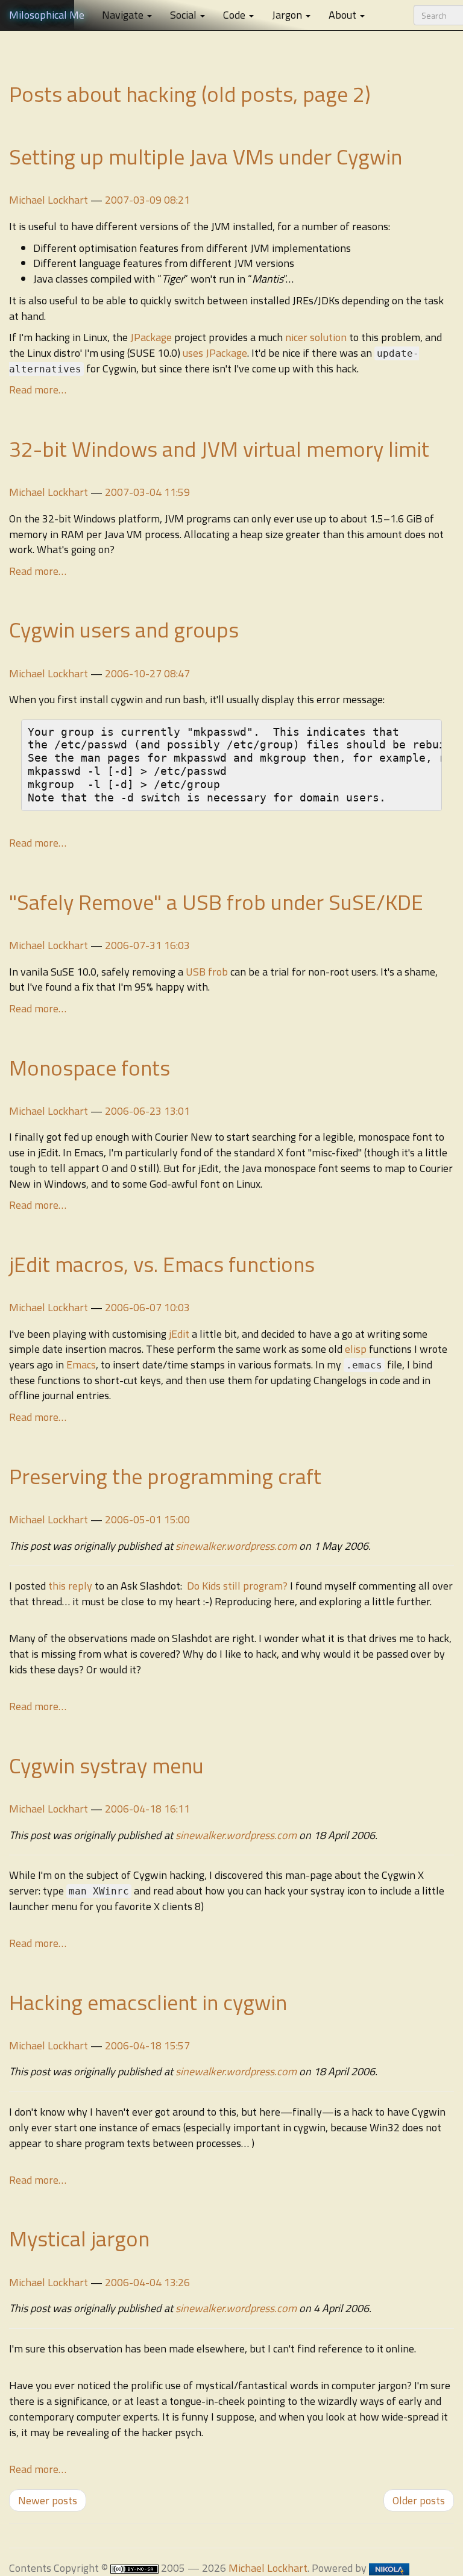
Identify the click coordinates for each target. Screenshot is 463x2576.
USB (196, 972)
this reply (71, 1586)
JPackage (151, 337)
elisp (356, 1349)
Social (184, 15)
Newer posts (48, 2500)
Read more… (38, 390)
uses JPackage (215, 353)
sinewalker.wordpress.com (236, 1546)
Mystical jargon (79, 2238)
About (344, 15)
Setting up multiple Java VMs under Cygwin (206, 156)
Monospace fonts (90, 1067)
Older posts (419, 2500)
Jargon (288, 15)
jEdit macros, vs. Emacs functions (162, 1264)
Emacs (81, 1365)
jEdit (179, 1334)
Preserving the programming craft (165, 1476)
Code (235, 15)
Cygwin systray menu (106, 1765)
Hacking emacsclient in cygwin (148, 2002)
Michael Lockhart (49, 200)
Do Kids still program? (237, 1586)
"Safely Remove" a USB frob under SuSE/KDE (216, 902)
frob (218, 972)
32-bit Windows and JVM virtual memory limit (219, 449)
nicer (298, 337)
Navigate (124, 15)
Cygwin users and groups (124, 629)
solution (329, 337)
